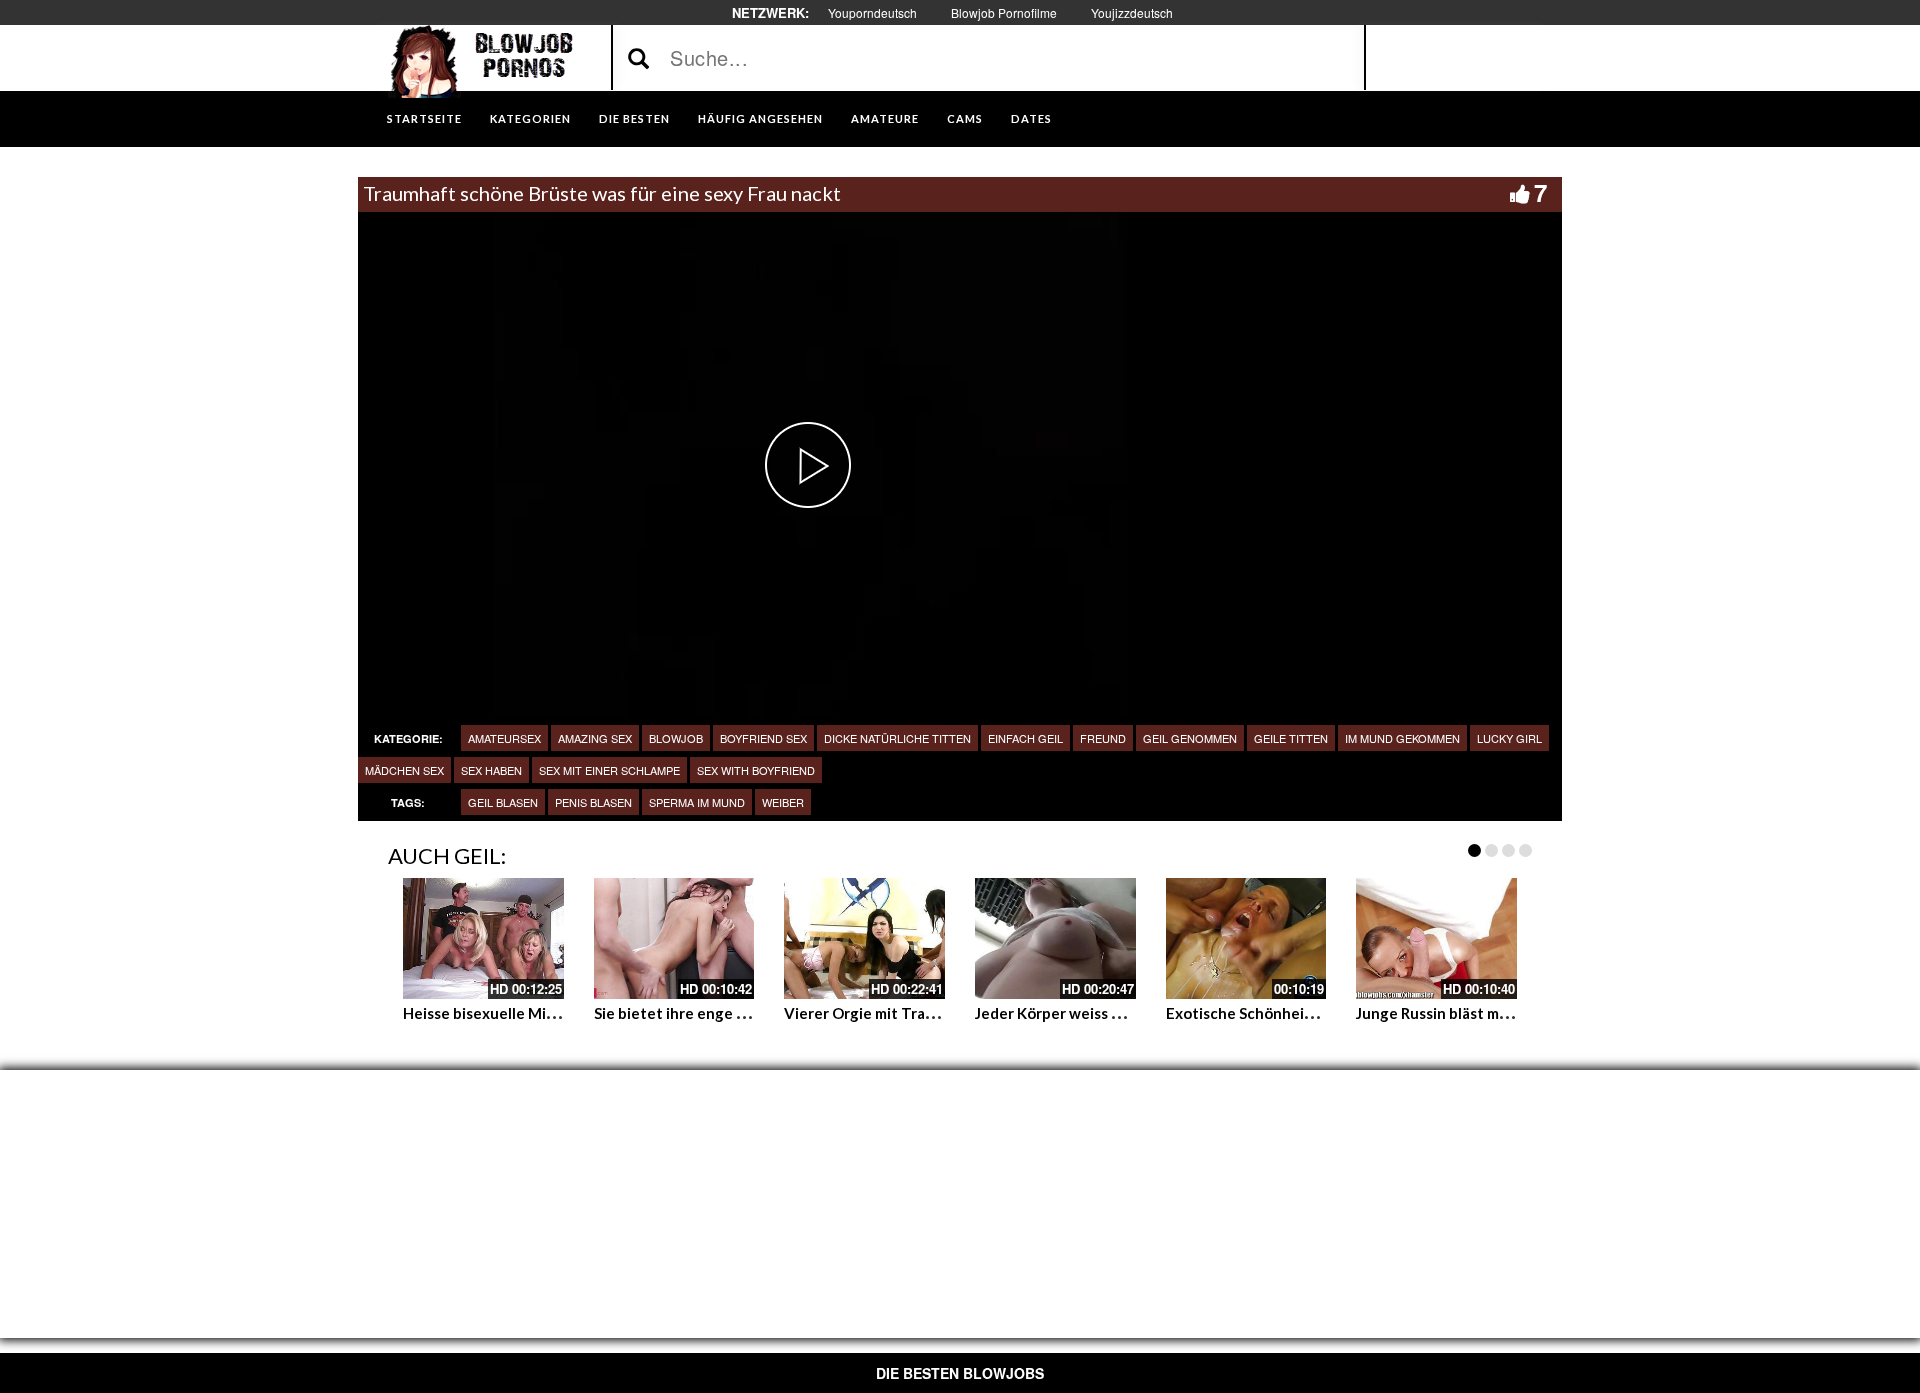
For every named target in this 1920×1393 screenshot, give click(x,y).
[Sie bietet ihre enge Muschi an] (674, 938)
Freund (1103, 738)
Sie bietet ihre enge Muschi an (700, 1013)
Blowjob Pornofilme (1004, 12)
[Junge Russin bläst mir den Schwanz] (1436, 938)
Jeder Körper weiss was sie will (1081, 1013)
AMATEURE (885, 118)
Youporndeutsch (872, 12)
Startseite (424, 118)
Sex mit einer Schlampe (609, 770)
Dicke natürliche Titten (897, 738)
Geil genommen (1190, 738)
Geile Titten (1291, 738)
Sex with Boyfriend (756, 770)
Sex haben (491, 770)
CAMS (965, 118)
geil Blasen (503, 802)
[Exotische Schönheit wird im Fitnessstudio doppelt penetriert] (1246, 938)
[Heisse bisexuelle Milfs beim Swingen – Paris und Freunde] (483, 938)
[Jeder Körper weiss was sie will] (1055, 938)
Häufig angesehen (760, 118)
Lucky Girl (1509, 738)
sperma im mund (697, 802)
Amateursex (504, 738)
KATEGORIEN (530, 118)
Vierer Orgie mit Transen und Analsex (916, 1013)
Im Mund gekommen (1402, 738)
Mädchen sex (404, 770)
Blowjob (676, 738)
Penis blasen (593, 802)
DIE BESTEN (634, 118)
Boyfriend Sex (763, 738)
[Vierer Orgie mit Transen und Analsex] (864, 938)
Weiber (783, 802)
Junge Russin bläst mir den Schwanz (1480, 1013)
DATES (1031, 118)
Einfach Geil (1025, 738)
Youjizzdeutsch (1132, 12)
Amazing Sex (595, 738)
